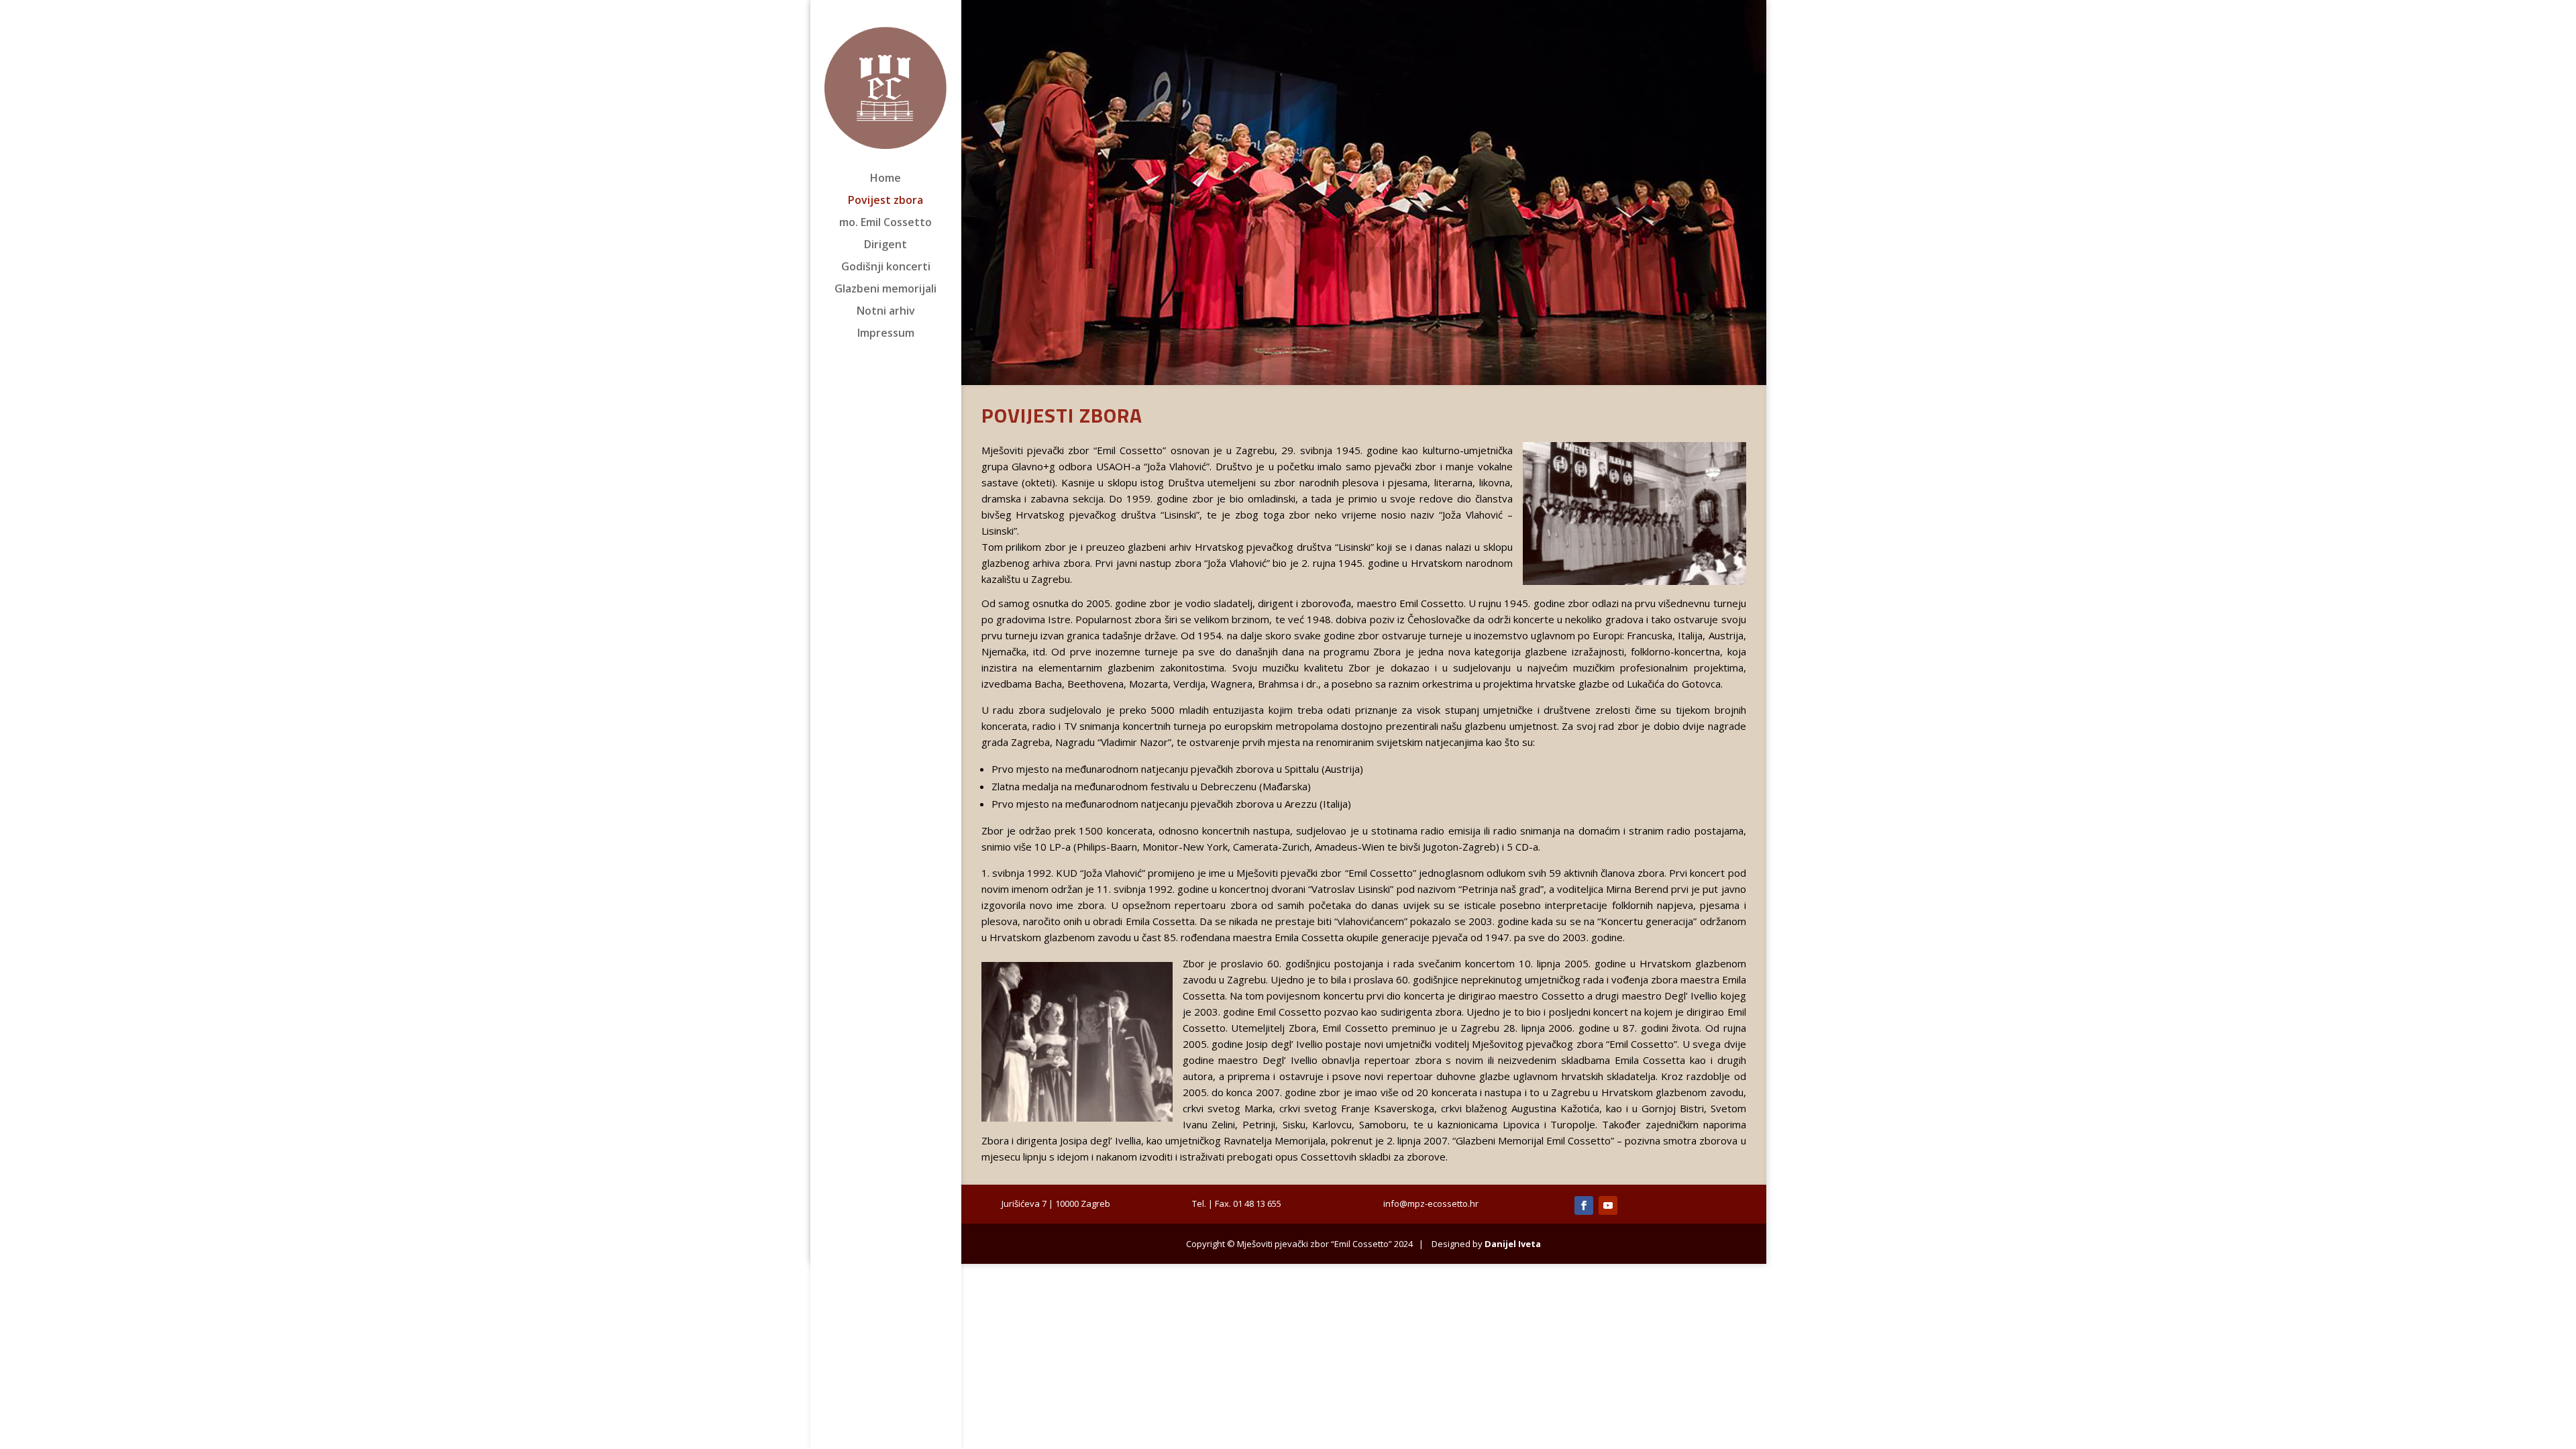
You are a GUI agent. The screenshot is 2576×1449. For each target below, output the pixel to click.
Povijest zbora (885, 201)
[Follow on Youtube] (1608, 1205)
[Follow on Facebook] (1584, 1205)
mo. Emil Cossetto (885, 223)
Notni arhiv (886, 312)
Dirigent (885, 246)
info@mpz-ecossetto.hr (1431, 1203)
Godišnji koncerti (886, 268)
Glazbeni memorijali (885, 290)
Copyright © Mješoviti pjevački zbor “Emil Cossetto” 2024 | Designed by (1363, 1244)
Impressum (886, 334)
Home (885, 179)
